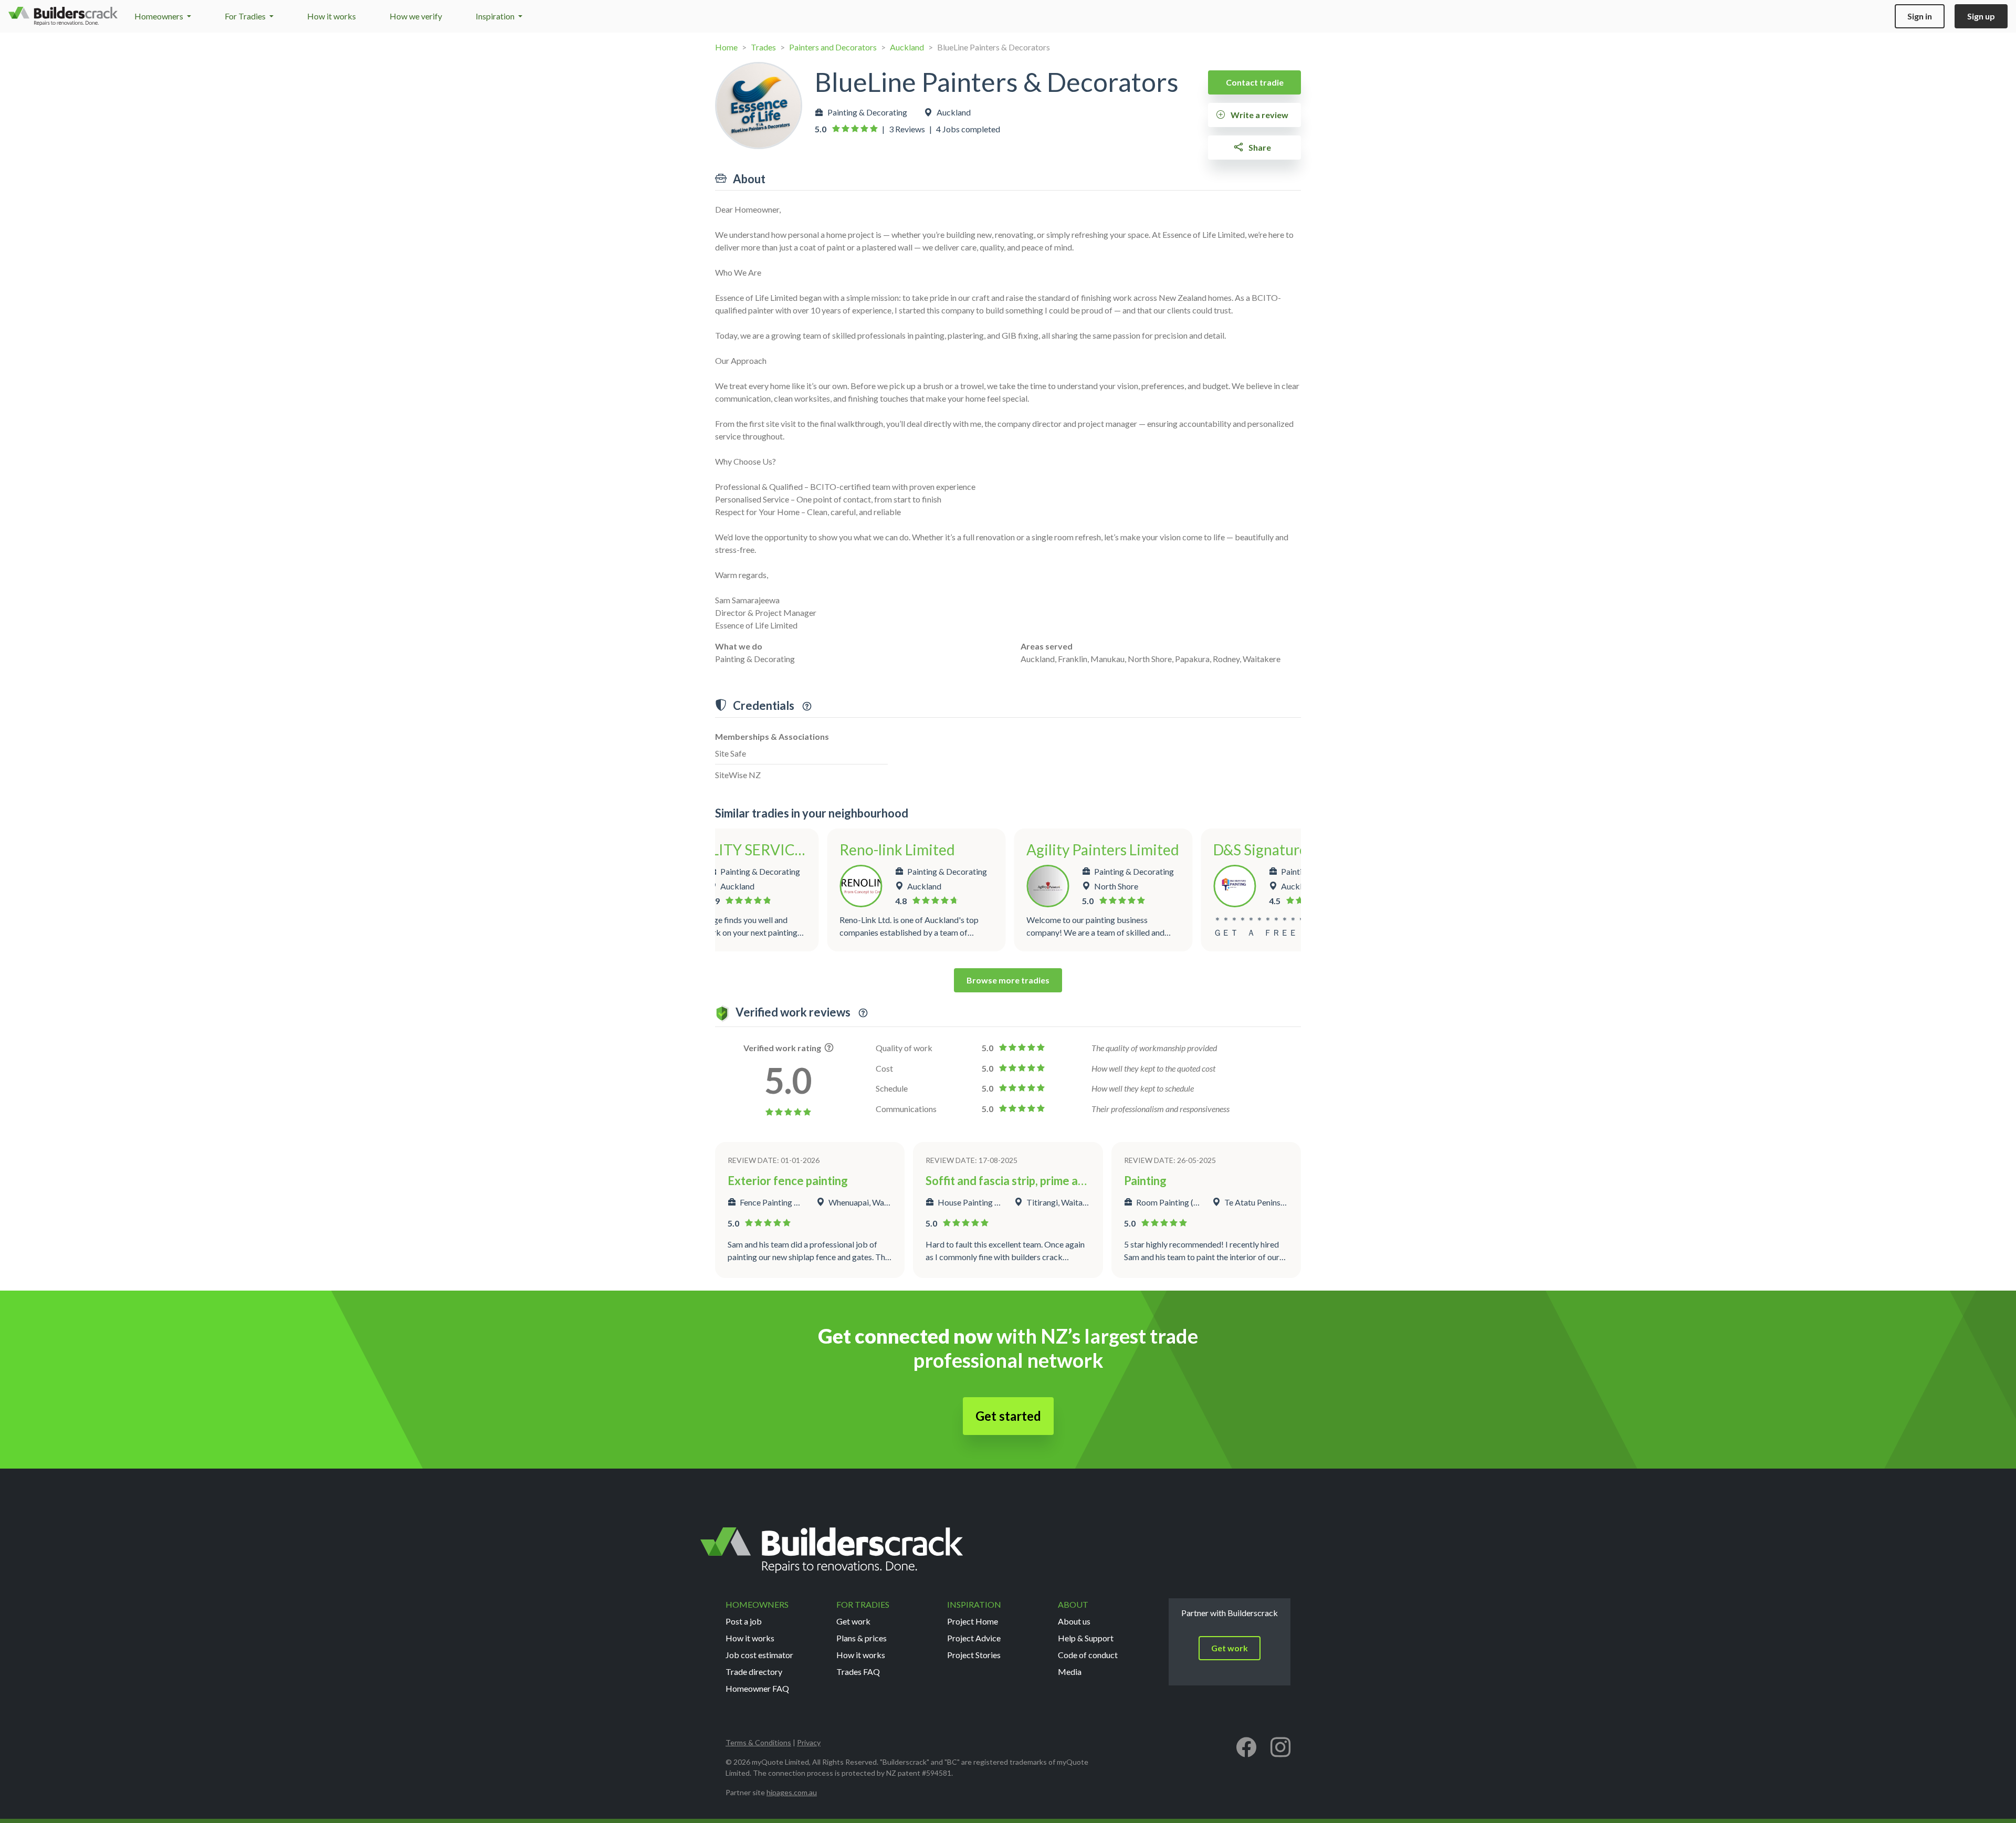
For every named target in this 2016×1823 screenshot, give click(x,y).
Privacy (809, 1742)
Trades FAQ (858, 1672)
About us (1074, 1621)
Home (726, 47)
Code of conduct (1088, 1655)
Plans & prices (862, 1638)
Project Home (973, 1621)
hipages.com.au (792, 1792)
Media (1070, 1672)
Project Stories (974, 1655)
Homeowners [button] (160, 16)
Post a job (744, 1621)
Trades (763, 47)
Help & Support (1086, 1638)
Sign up (1981, 16)
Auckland (907, 47)
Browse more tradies (1008, 980)
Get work (853, 1621)
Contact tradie (1255, 82)
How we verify (416, 16)
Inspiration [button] (496, 16)
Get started (1008, 1416)
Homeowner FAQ (757, 1688)
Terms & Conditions (758, 1742)
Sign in (1920, 16)
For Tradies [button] (246, 16)
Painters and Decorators (833, 47)
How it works (332, 16)
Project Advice (974, 1638)
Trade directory (754, 1672)
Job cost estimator (759, 1655)
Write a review (1259, 115)
